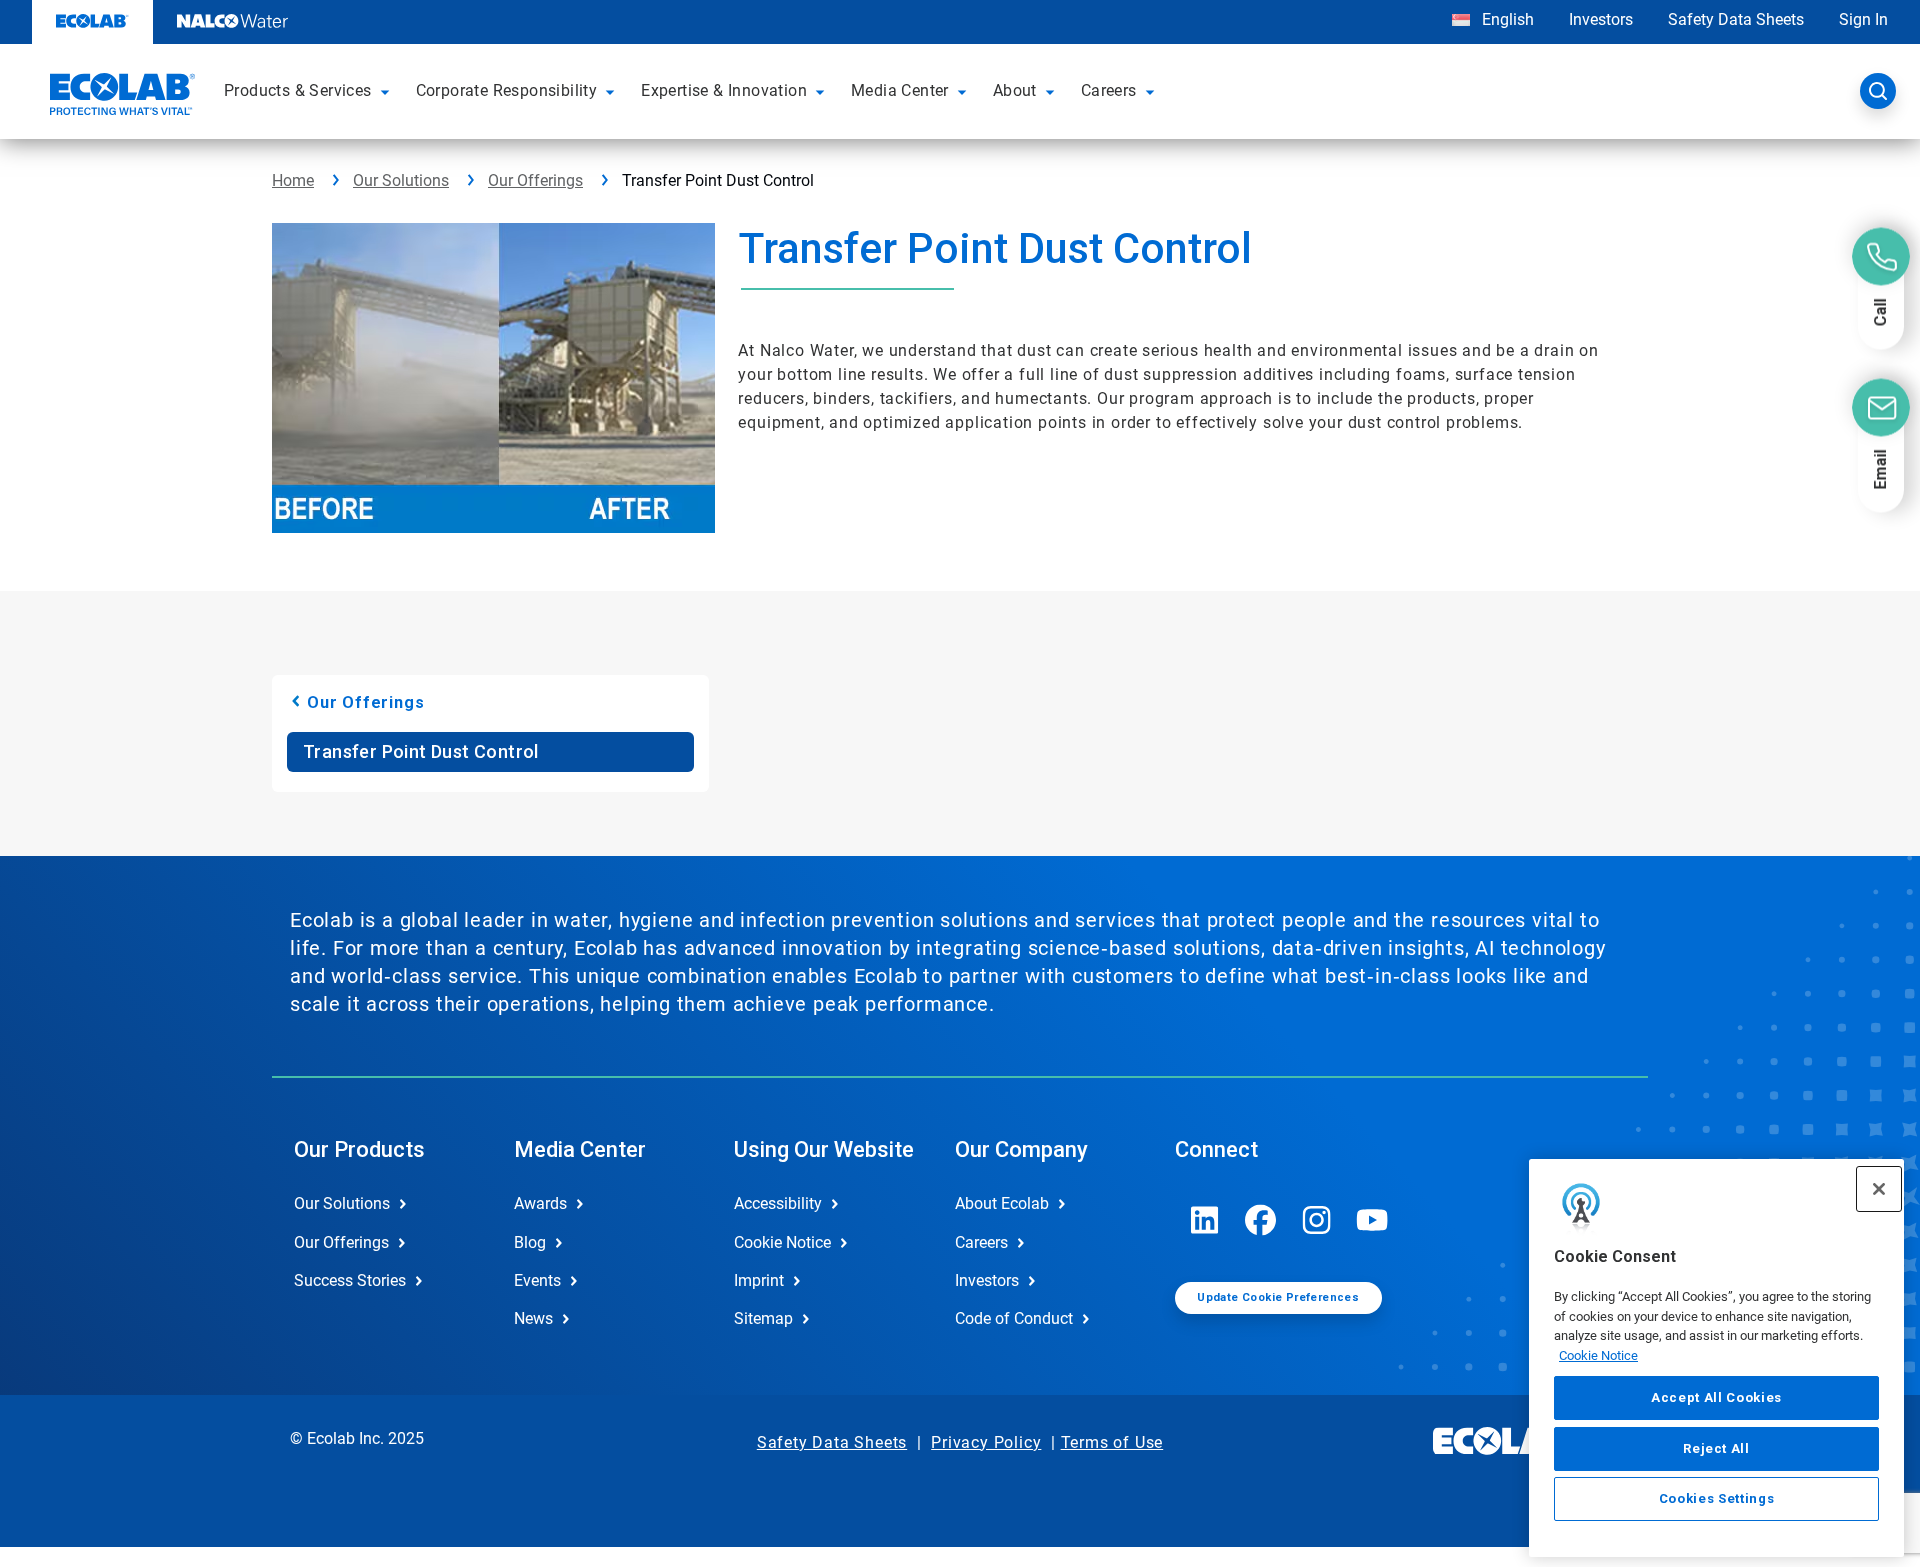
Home (293, 180)
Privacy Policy (986, 1442)
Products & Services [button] (298, 90)
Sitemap (763, 1318)
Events (537, 1280)
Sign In (1863, 19)
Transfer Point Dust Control (421, 751)
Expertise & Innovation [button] (724, 90)
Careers (981, 1242)
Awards (540, 1203)
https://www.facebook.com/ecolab (1261, 1220)
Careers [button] (1109, 90)
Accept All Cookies (1716, 1397)
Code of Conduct (1014, 1318)
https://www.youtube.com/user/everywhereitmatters (1373, 1220)
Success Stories (350, 1280)
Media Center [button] (900, 90)
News (533, 1318)
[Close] (1879, 1189)
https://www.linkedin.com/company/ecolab (1205, 1220)
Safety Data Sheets (1736, 19)
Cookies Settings (1717, 1498)
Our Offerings (535, 180)
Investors (1601, 19)
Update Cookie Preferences (1278, 1297)
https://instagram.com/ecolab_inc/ (1317, 1220)
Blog (530, 1242)
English (1506, 19)
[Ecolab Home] (120, 97)
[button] (388, 91)
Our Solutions (401, 180)
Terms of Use (1112, 1442)
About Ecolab (1002, 1203)
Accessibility (778, 1203)
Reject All (1716, 1447)
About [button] (1015, 90)
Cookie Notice (1598, 1355)
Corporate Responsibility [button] (507, 90)
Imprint (759, 1280)
